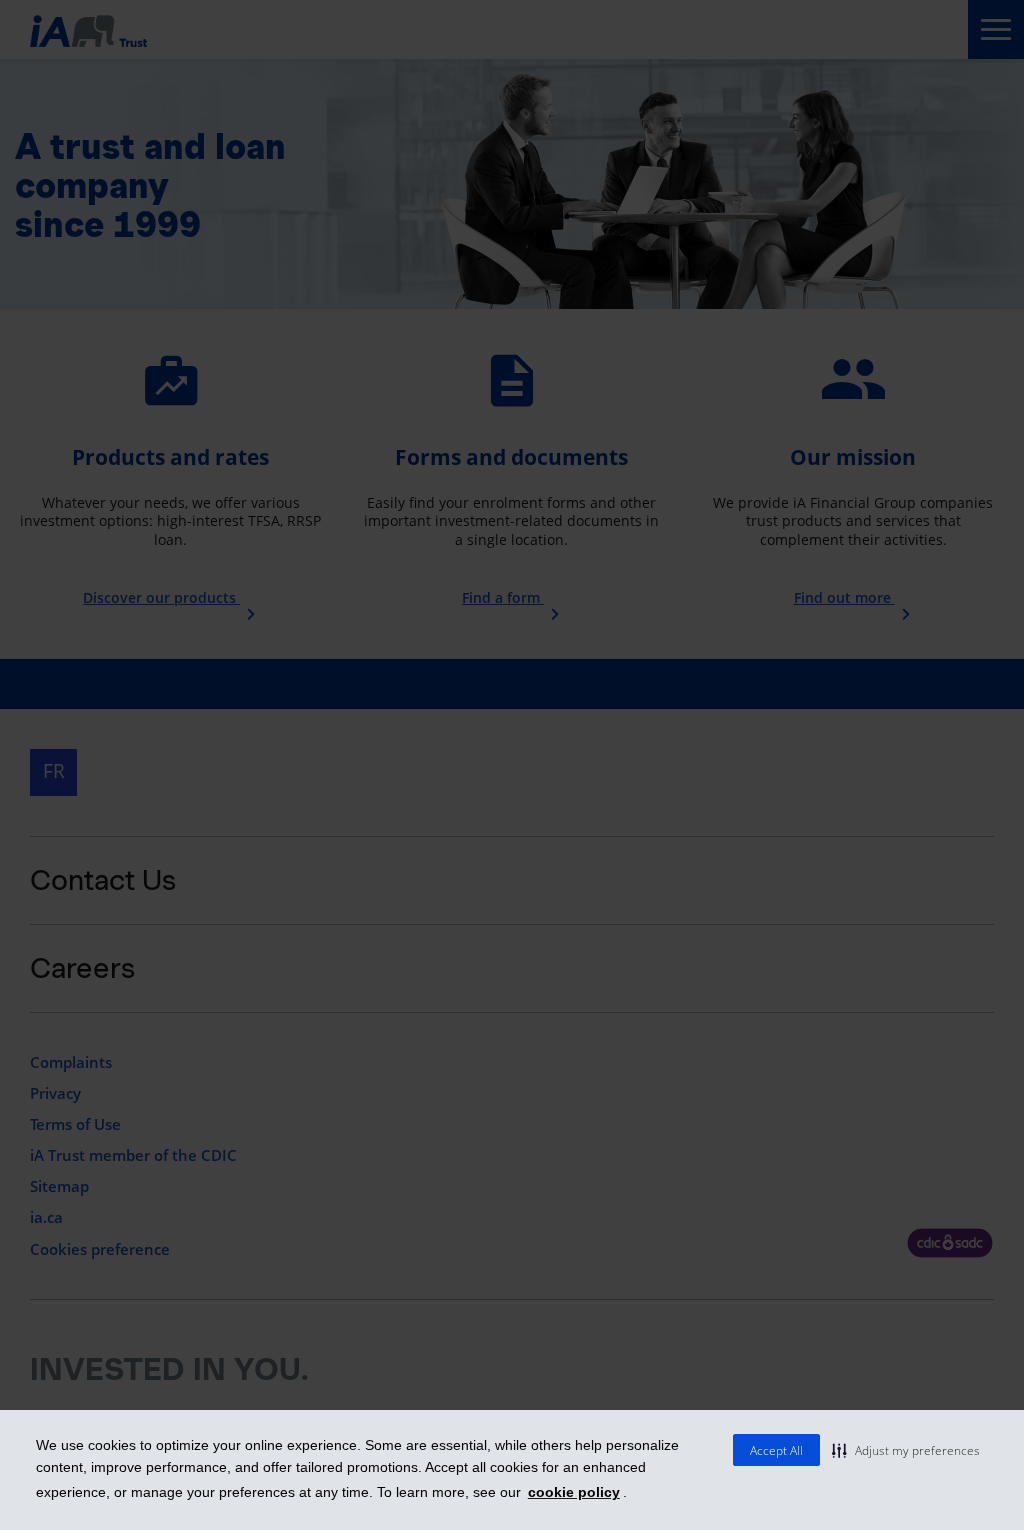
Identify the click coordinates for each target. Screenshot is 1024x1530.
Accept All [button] (776, 1450)
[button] (906, 1450)
